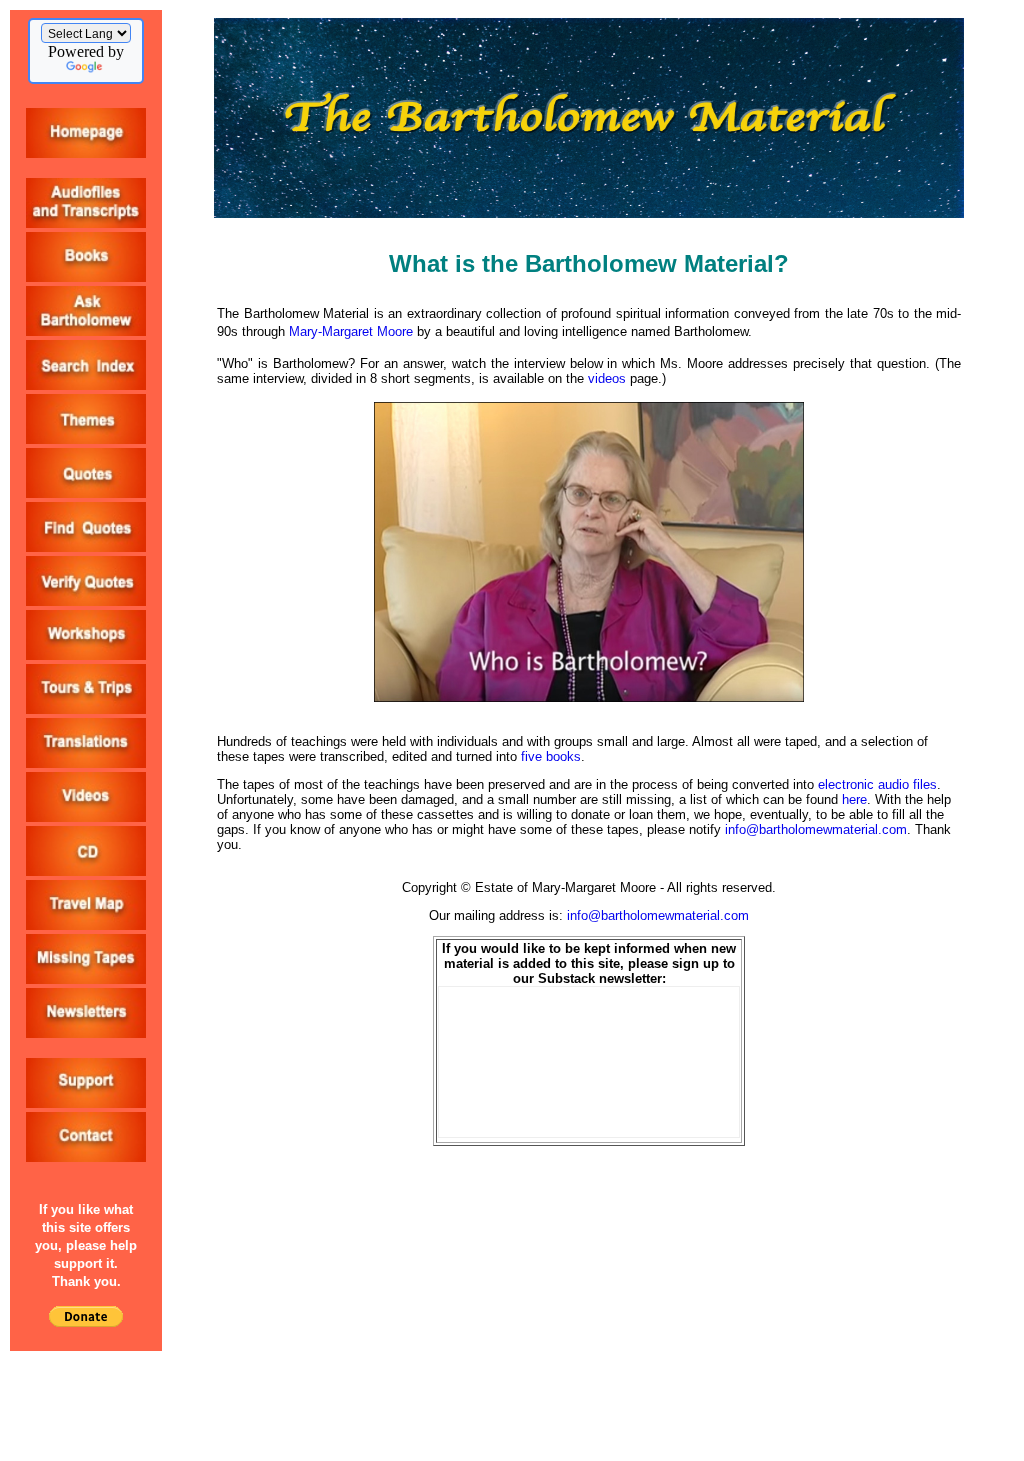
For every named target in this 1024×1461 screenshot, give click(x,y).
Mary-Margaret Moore (351, 331)
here (854, 799)
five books (551, 756)
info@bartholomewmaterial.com (816, 829)
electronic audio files (877, 784)
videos (607, 378)
